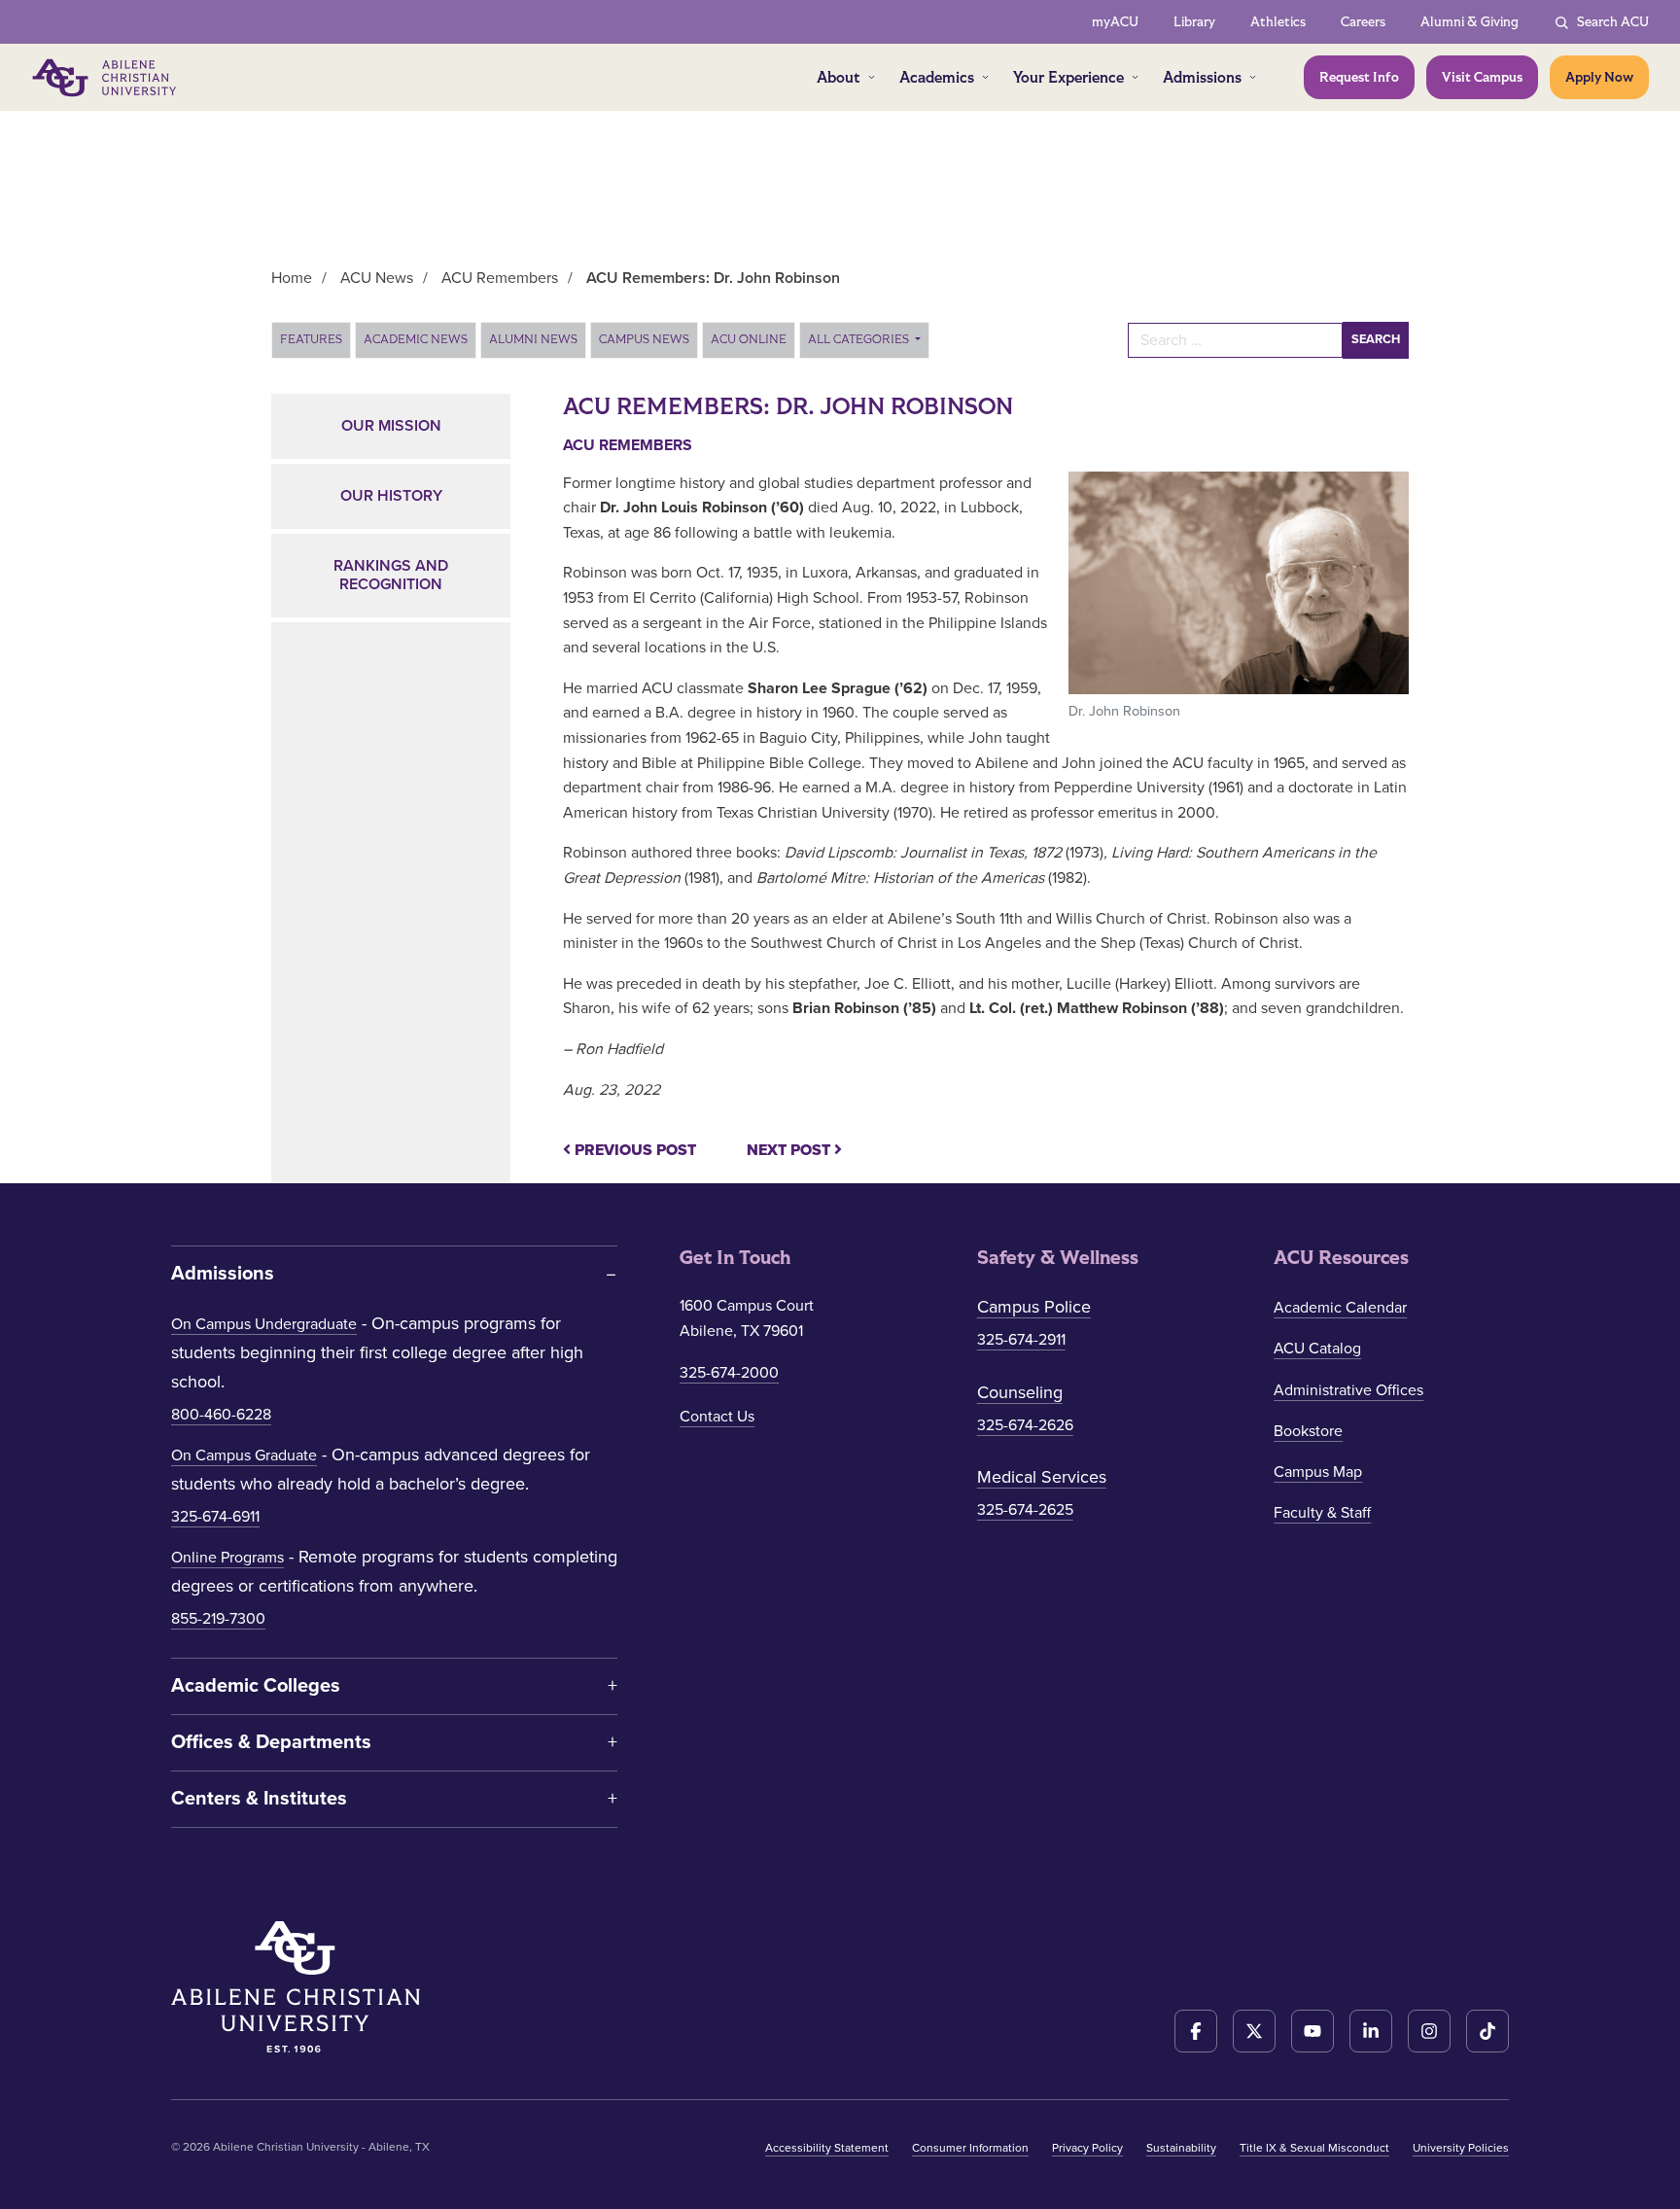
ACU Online (749, 339)
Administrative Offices (1348, 1390)
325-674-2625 (1025, 1510)
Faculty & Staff (1322, 1513)
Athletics (1278, 22)
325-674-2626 (1025, 1425)
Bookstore (1308, 1431)
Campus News (644, 339)
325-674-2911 (1021, 1340)
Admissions (1202, 77)
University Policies (1461, 2148)
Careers (1363, 22)
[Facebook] (1196, 2031)
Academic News (416, 339)
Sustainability (1181, 2148)
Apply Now (1599, 77)
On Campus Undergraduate (264, 1324)
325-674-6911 (215, 1517)
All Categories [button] (860, 339)
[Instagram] (1429, 2031)
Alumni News (533, 339)
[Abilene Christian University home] (106, 78)
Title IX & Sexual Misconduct (1314, 2148)
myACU (1115, 22)
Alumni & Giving (1470, 22)
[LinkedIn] (1371, 2031)
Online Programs (227, 1558)
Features (311, 339)
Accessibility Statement (827, 2148)
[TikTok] (1487, 2031)
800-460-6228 (221, 1415)
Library (1194, 22)
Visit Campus (1482, 77)
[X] (1254, 2031)
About (839, 77)
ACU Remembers (628, 445)
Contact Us (717, 1417)
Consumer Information (970, 2148)
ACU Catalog (1317, 1349)
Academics (937, 77)
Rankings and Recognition (391, 575)
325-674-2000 (729, 1373)
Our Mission (391, 426)
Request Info (1359, 77)
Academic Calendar (1340, 1308)
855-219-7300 (218, 1619)
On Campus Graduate (244, 1455)
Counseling (1020, 1392)
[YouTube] (1312, 2031)
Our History (391, 496)
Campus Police (1034, 1307)
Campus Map (1318, 1472)
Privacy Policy (1087, 2148)
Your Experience (1068, 77)
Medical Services (1042, 1477)
